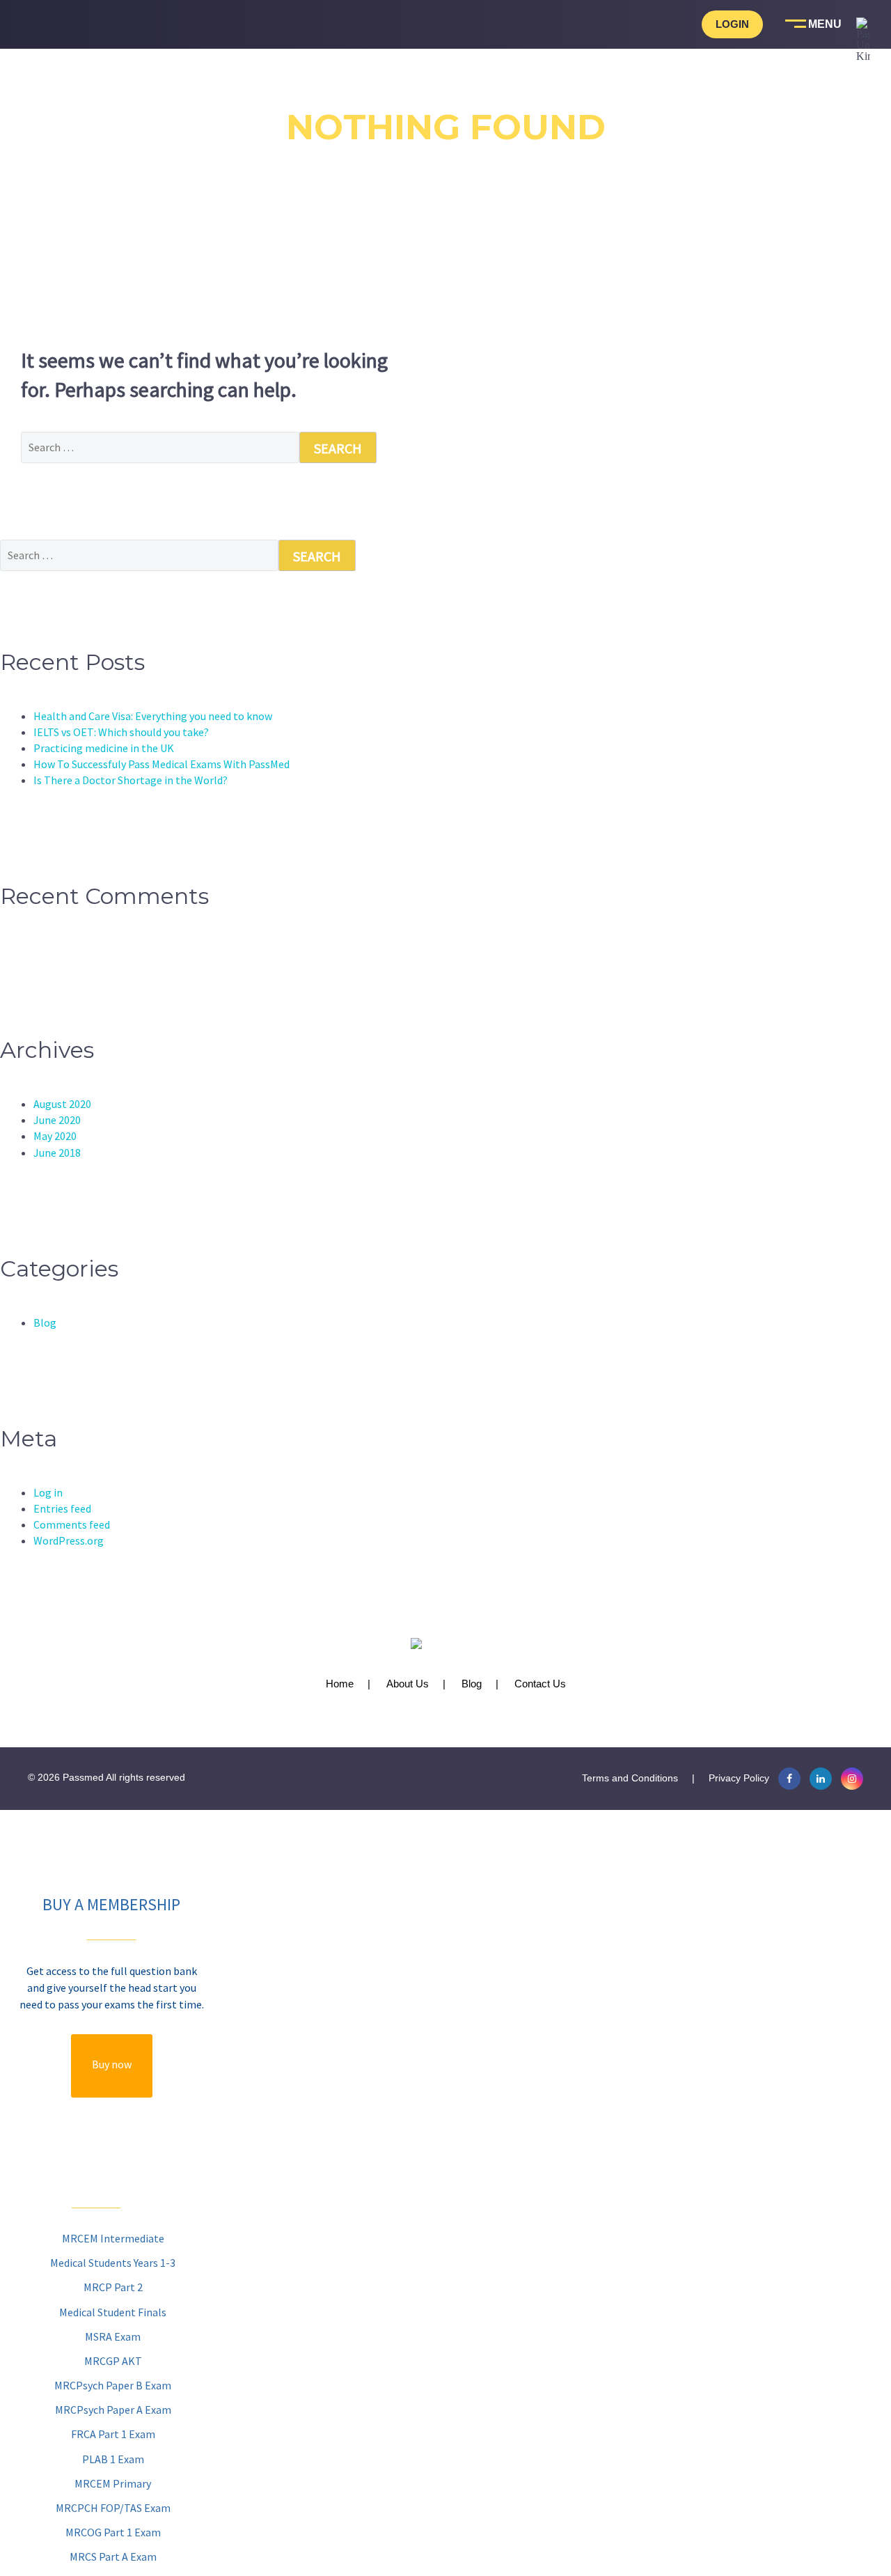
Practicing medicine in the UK (104, 748)
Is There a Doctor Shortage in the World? (131, 780)
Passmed (83, 1777)
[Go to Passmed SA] (863, 98)
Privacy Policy (739, 1778)
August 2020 (62, 1104)
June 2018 (57, 1153)
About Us (408, 1684)
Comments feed (72, 1524)
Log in (48, 1492)
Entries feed (62, 1508)
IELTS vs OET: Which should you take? (121, 732)
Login (732, 24)
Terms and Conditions (630, 1778)
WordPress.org (69, 1540)
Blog (45, 1322)
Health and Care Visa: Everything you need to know (153, 716)
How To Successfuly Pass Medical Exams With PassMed (161, 764)
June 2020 (57, 1120)
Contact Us (540, 1684)
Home (340, 1684)
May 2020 (55, 1136)
